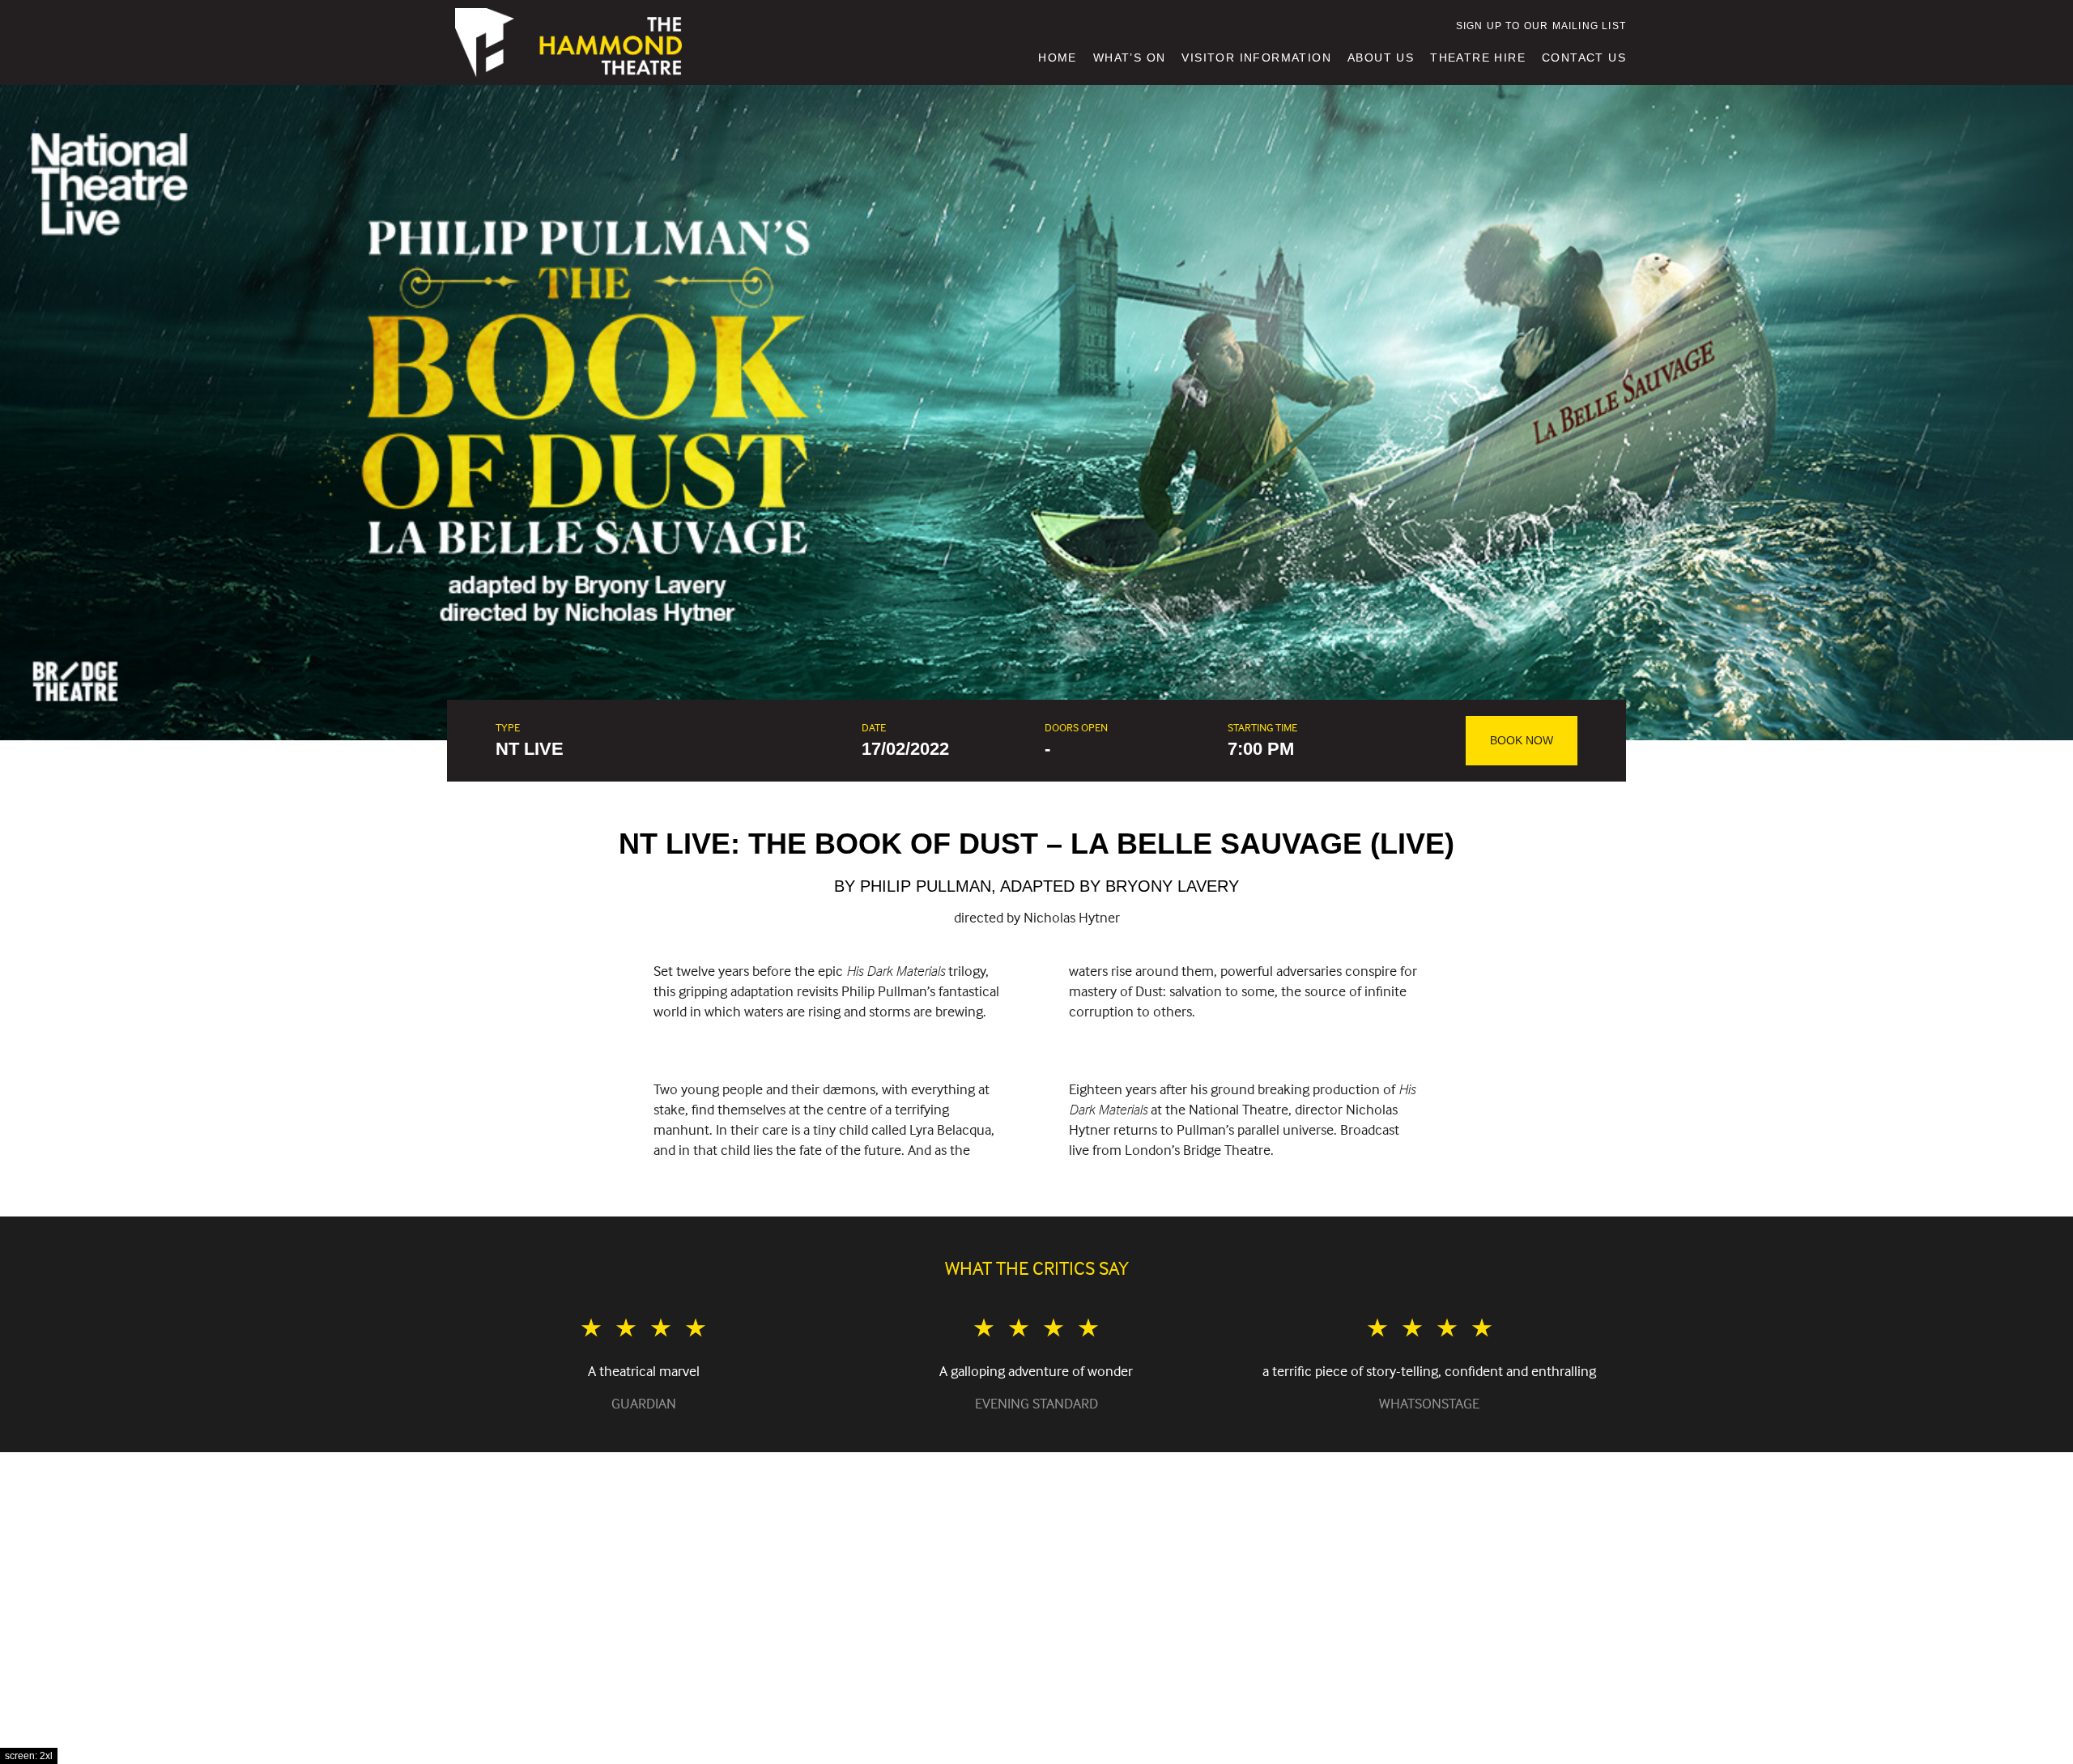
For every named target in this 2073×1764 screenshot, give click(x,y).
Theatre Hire (1478, 58)
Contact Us (1584, 58)
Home (1058, 58)
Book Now (1522, 740)
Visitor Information (1256, 58)
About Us (1381, 58)
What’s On (1130, 58)
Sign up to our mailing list (1541, 26)
